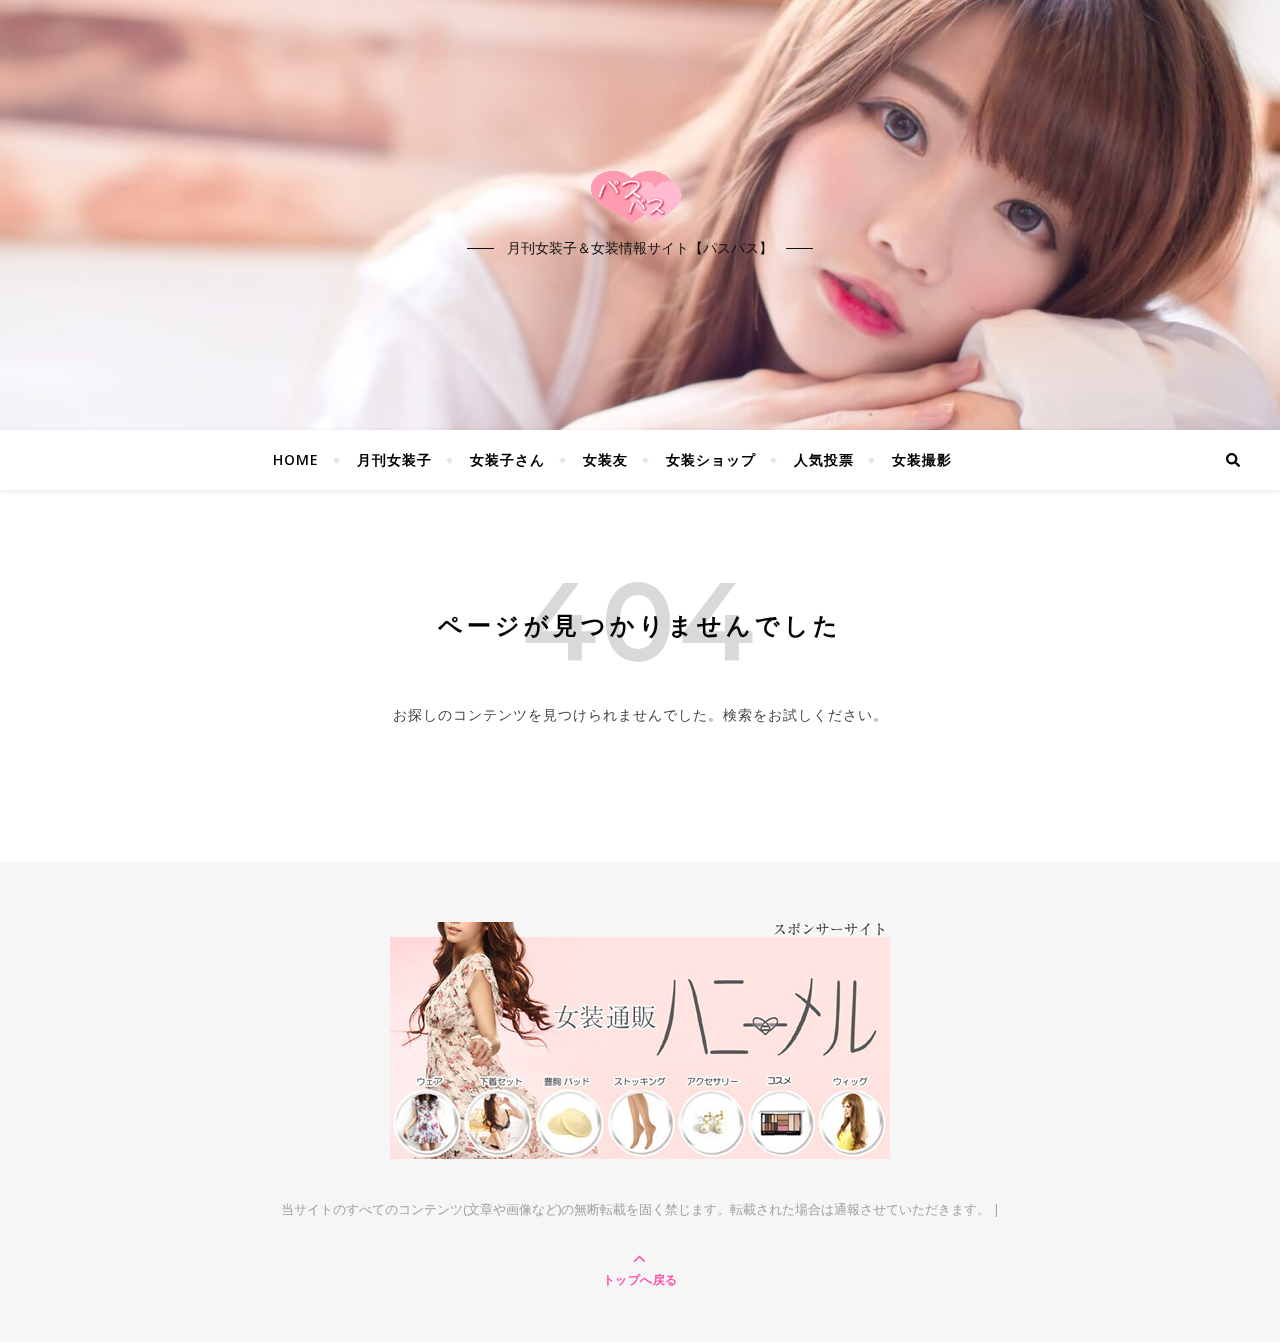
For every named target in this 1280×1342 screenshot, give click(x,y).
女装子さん (507, 459)
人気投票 (824, 459)
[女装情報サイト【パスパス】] (640, 198)
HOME (296, 459)
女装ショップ (711, 459)
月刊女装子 (394, 459)
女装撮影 (922, 459)
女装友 (605, 459)
